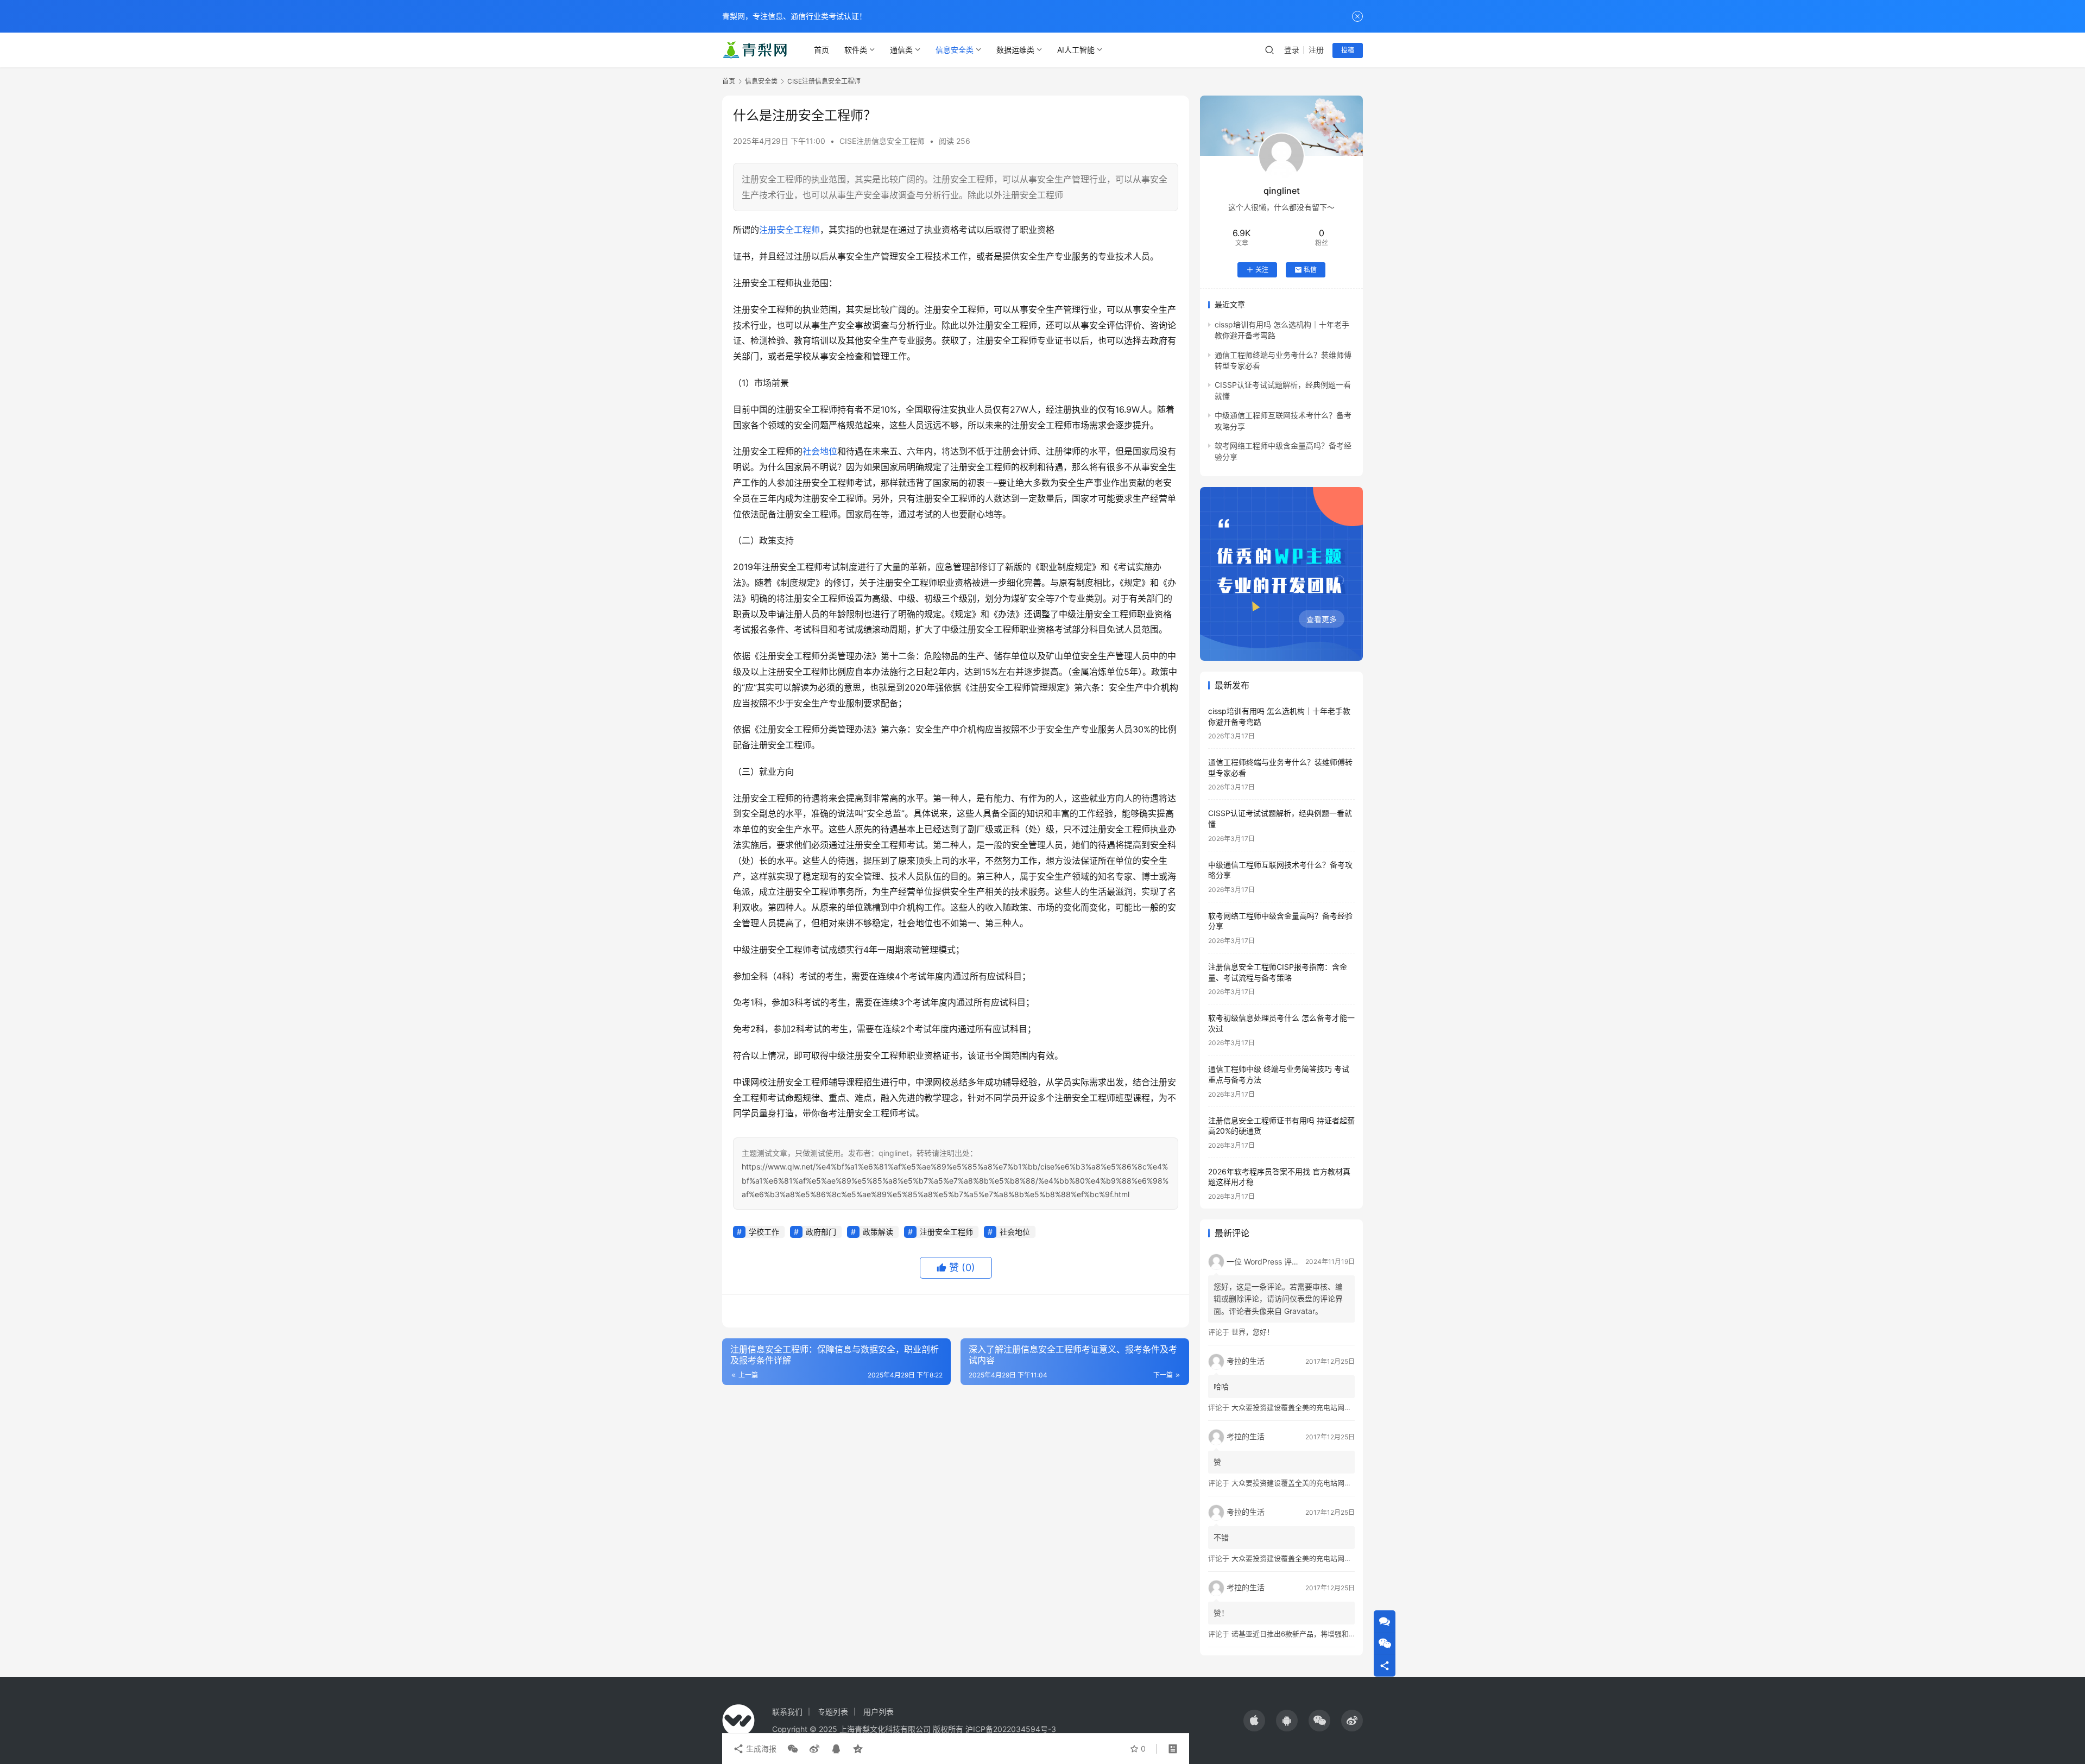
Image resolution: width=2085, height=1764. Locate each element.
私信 (1310, 270)
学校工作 (764, 1232)
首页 (822, 50)
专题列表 (833, 1712)
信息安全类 (955, 50)
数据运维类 (1015, 50)
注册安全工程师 (789, 230)
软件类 (856, 50)
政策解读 (878, 1232)
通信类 (901, 50)
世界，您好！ (1253, 1332)
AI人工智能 (1076, 50)
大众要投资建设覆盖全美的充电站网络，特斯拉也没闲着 (1320, 1407)
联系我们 (787, 1712)
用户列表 (879, 1712)
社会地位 (820, 451)
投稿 (1348, 50)
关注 (1262, 270)
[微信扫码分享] (793, 1749)
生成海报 (760, 1749)
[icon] (1254, 1721)
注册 (1316, 50)
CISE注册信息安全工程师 (882, 141)
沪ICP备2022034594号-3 (1011, 1729)
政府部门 (821, 1232)
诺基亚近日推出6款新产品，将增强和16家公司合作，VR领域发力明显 (1341, 1634)
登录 (1292, 50)
